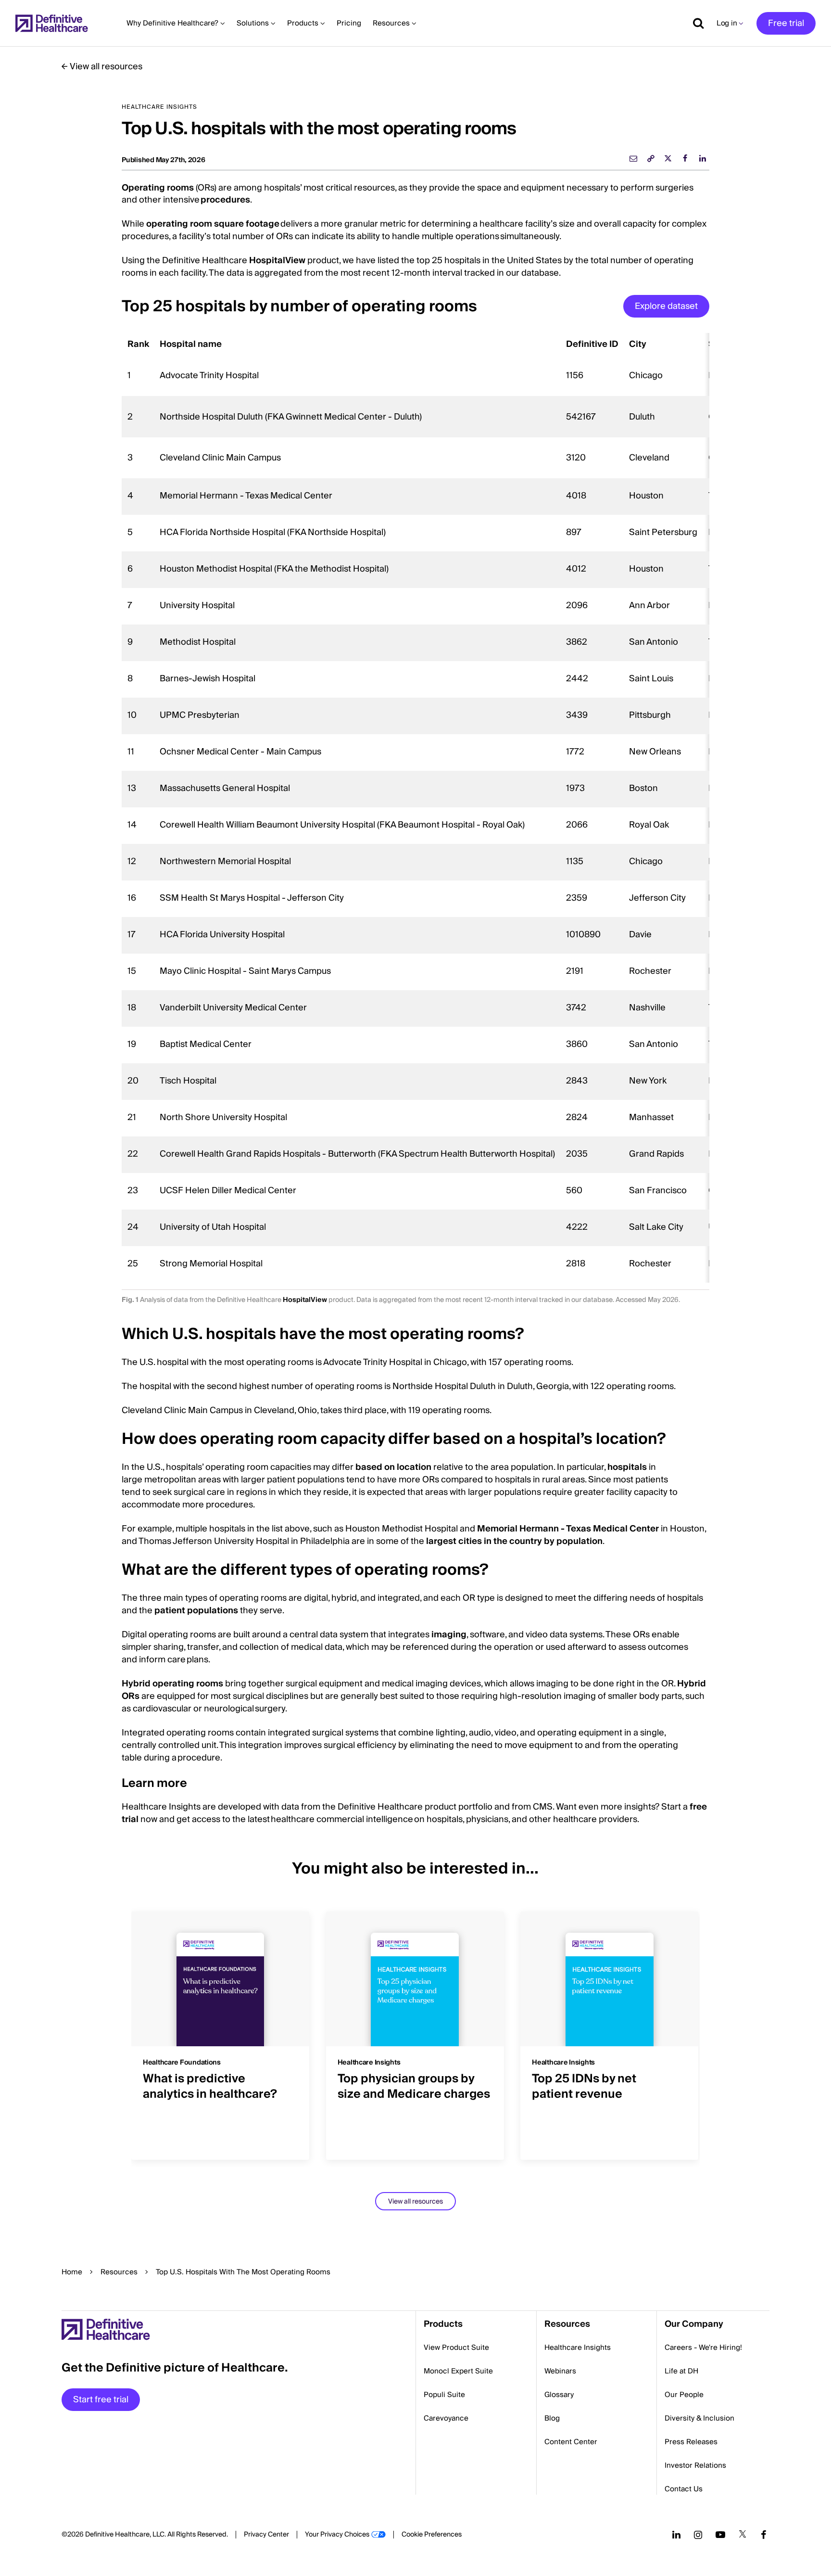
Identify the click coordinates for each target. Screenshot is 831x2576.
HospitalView (276, 261)
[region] (415, 808)
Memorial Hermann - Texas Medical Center (568, 1529)
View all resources (106, 67)
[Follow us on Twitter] (743, 2535)
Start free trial (101, 2400)
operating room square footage (213, 224)
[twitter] (668, 158)
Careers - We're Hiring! (703, 2347)
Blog (552, 2418)
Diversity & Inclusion (699, 2418)
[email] (633, 158)
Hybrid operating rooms (172, 1684)
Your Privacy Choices (337, 2535)
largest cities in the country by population (514, 1541)
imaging (449, 1635)
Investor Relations (695, 2465)
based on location (393, 1467)
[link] (651, 158)
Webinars (560, 2371)
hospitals (627, 1467)
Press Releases (691, 2442)
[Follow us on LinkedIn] (676, 2535)
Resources (119, 2272)
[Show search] (695, 23)
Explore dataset (666, 306)
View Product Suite (456, 2347)
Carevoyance (446, 2418)
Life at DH (681, 2371)
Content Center (571, 2442)
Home (72, 2272)
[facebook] (685, 158)
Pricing (349, 23)
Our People (684, 2395)
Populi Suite (444, 2395)
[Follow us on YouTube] (720, 2535)
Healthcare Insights (578, 2347)
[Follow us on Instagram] (698, 2535)
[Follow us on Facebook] (764, 2535)
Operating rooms (158, 188)
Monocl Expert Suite (458, 2371)
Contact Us (684, 2489)
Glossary (559, 2395)
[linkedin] (703, 158)
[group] (221, 2030)
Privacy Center (266, 2535)
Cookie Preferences (432, 2535)
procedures (225, 200)
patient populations (196, 1611)
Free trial (786, 23)
